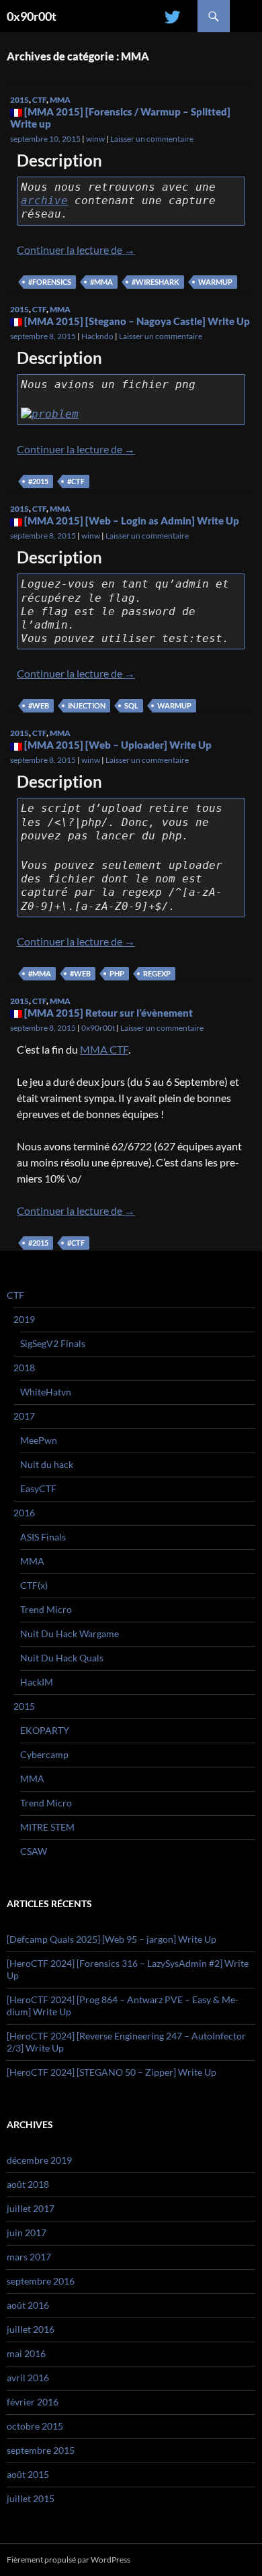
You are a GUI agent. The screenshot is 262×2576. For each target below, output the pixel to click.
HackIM (37, 1682)
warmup (215, 282)
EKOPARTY (45, 1730)
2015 (19, 100)
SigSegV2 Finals (53, 1343)
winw (95, 139)
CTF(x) (34, 1585)
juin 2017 (27, 2233)
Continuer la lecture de (76, 249)
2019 (24, 1319)
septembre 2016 (41, 2281)
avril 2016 (28, 2378)
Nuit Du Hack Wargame (70, 1634)
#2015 (38, 481)
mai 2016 (26, 2353)
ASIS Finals (43, 1537)
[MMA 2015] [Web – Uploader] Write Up (118, 745)
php (117, 973)
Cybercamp (44, 1754)
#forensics (50, 282)
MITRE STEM (47, 1827)
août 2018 (28, 2184)
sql (131, 705)
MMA (60, 100)
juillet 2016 (31, 2329)
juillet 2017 (31, 2208)
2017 (24, 1416)
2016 (24, 1513)
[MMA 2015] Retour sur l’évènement (108, 1013)
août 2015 (28, 2474)
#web (39, 705)
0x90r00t (32, 16)
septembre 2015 (41, 2450)
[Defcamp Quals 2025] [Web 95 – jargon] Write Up (112, 1939)
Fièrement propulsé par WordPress (69, 2560)
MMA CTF (104, 1049)
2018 (24, 1368)
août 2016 (28, 2305)
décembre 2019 (39, 2160)
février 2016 (33, 2402)
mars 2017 (29, 2257)
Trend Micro (46, 1609)
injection (87, 705)
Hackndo (97, 336)
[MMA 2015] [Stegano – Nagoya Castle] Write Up (137, 321)
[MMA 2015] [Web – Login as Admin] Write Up (132, 520)
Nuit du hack (47, 1464)
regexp (157, 973)
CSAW (34, 1851)
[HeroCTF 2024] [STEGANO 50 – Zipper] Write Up (112, 2072)
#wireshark (156, 282)
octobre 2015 (35, 2426)
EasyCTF (38, 1488)
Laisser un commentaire (152, 139)
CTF (39, 100)
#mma (101, 282)
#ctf (76, 481)
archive (44, 200)
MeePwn (39, 1440)
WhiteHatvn (46, 1392)
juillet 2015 (31, 2498)
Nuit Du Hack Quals (62, 1658)
